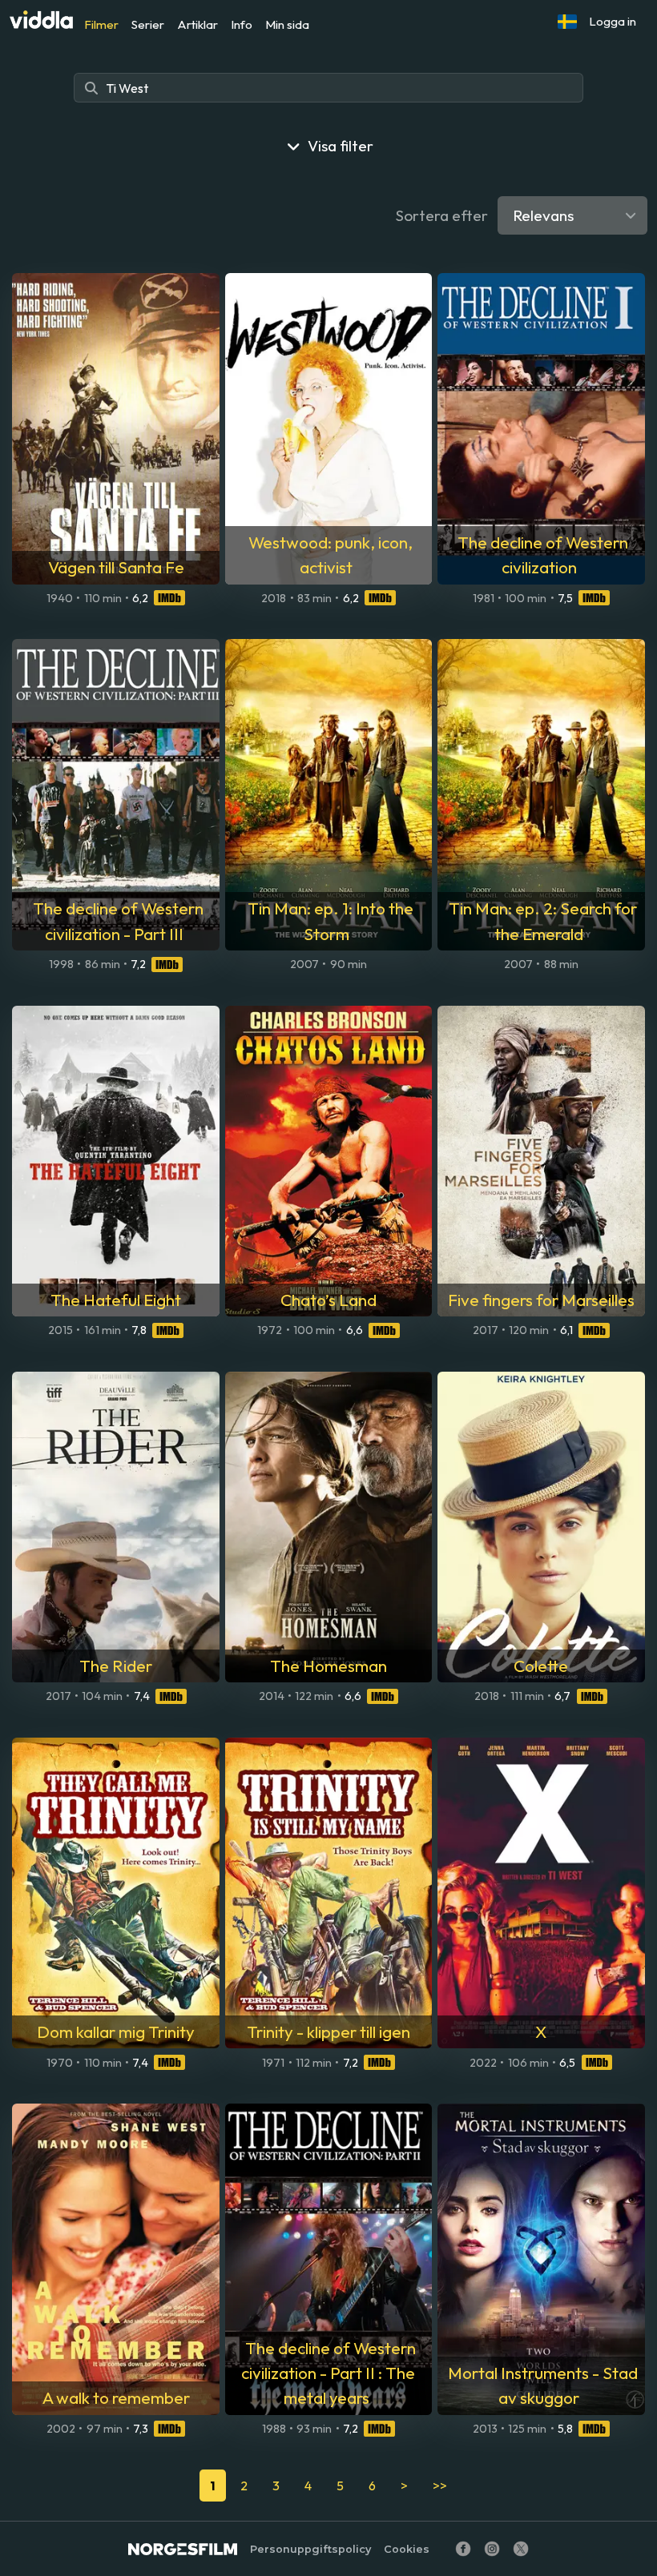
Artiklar (198, 24)
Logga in (613, 21)
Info (242, 24)
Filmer (101, 24)
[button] (567, 22)
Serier (148, 24)
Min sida (287, 24)
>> (440, 2486)
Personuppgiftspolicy (310, 2549)
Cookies (407, 2549)
